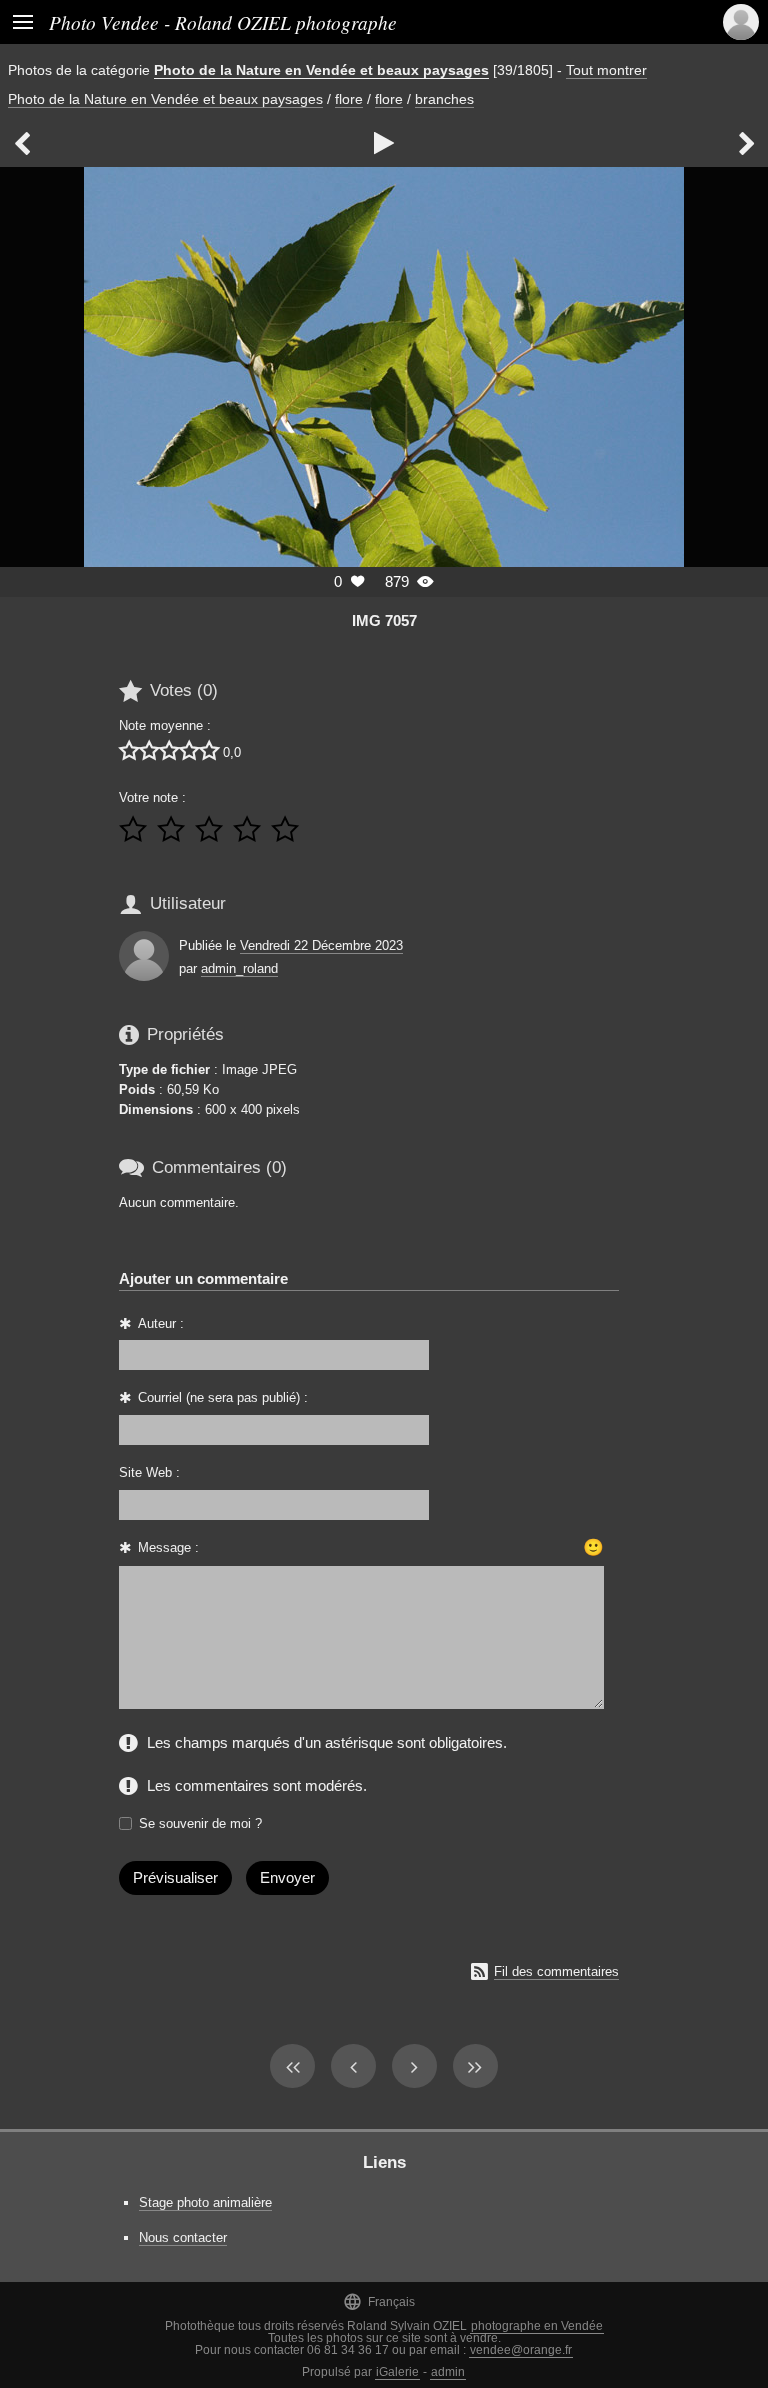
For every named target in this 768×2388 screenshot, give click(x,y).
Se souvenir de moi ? (200, 1823)
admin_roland (239, 968)
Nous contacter (183, 2237)
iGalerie (397, 2372)
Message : (168, 1547)
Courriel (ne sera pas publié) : (223, 1397)
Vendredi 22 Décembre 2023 (321, 945)
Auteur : (161, 1323)
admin (448, 2372)
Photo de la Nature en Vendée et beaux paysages (321, 70)
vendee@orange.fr (521, 2350)
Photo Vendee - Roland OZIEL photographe (223, 22)
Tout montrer (606, 70)
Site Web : (149, 1472)
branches (444, 99)
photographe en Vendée (537, 2326)
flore (349, 99)
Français (379, 2301)
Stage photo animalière (205, 2202)
